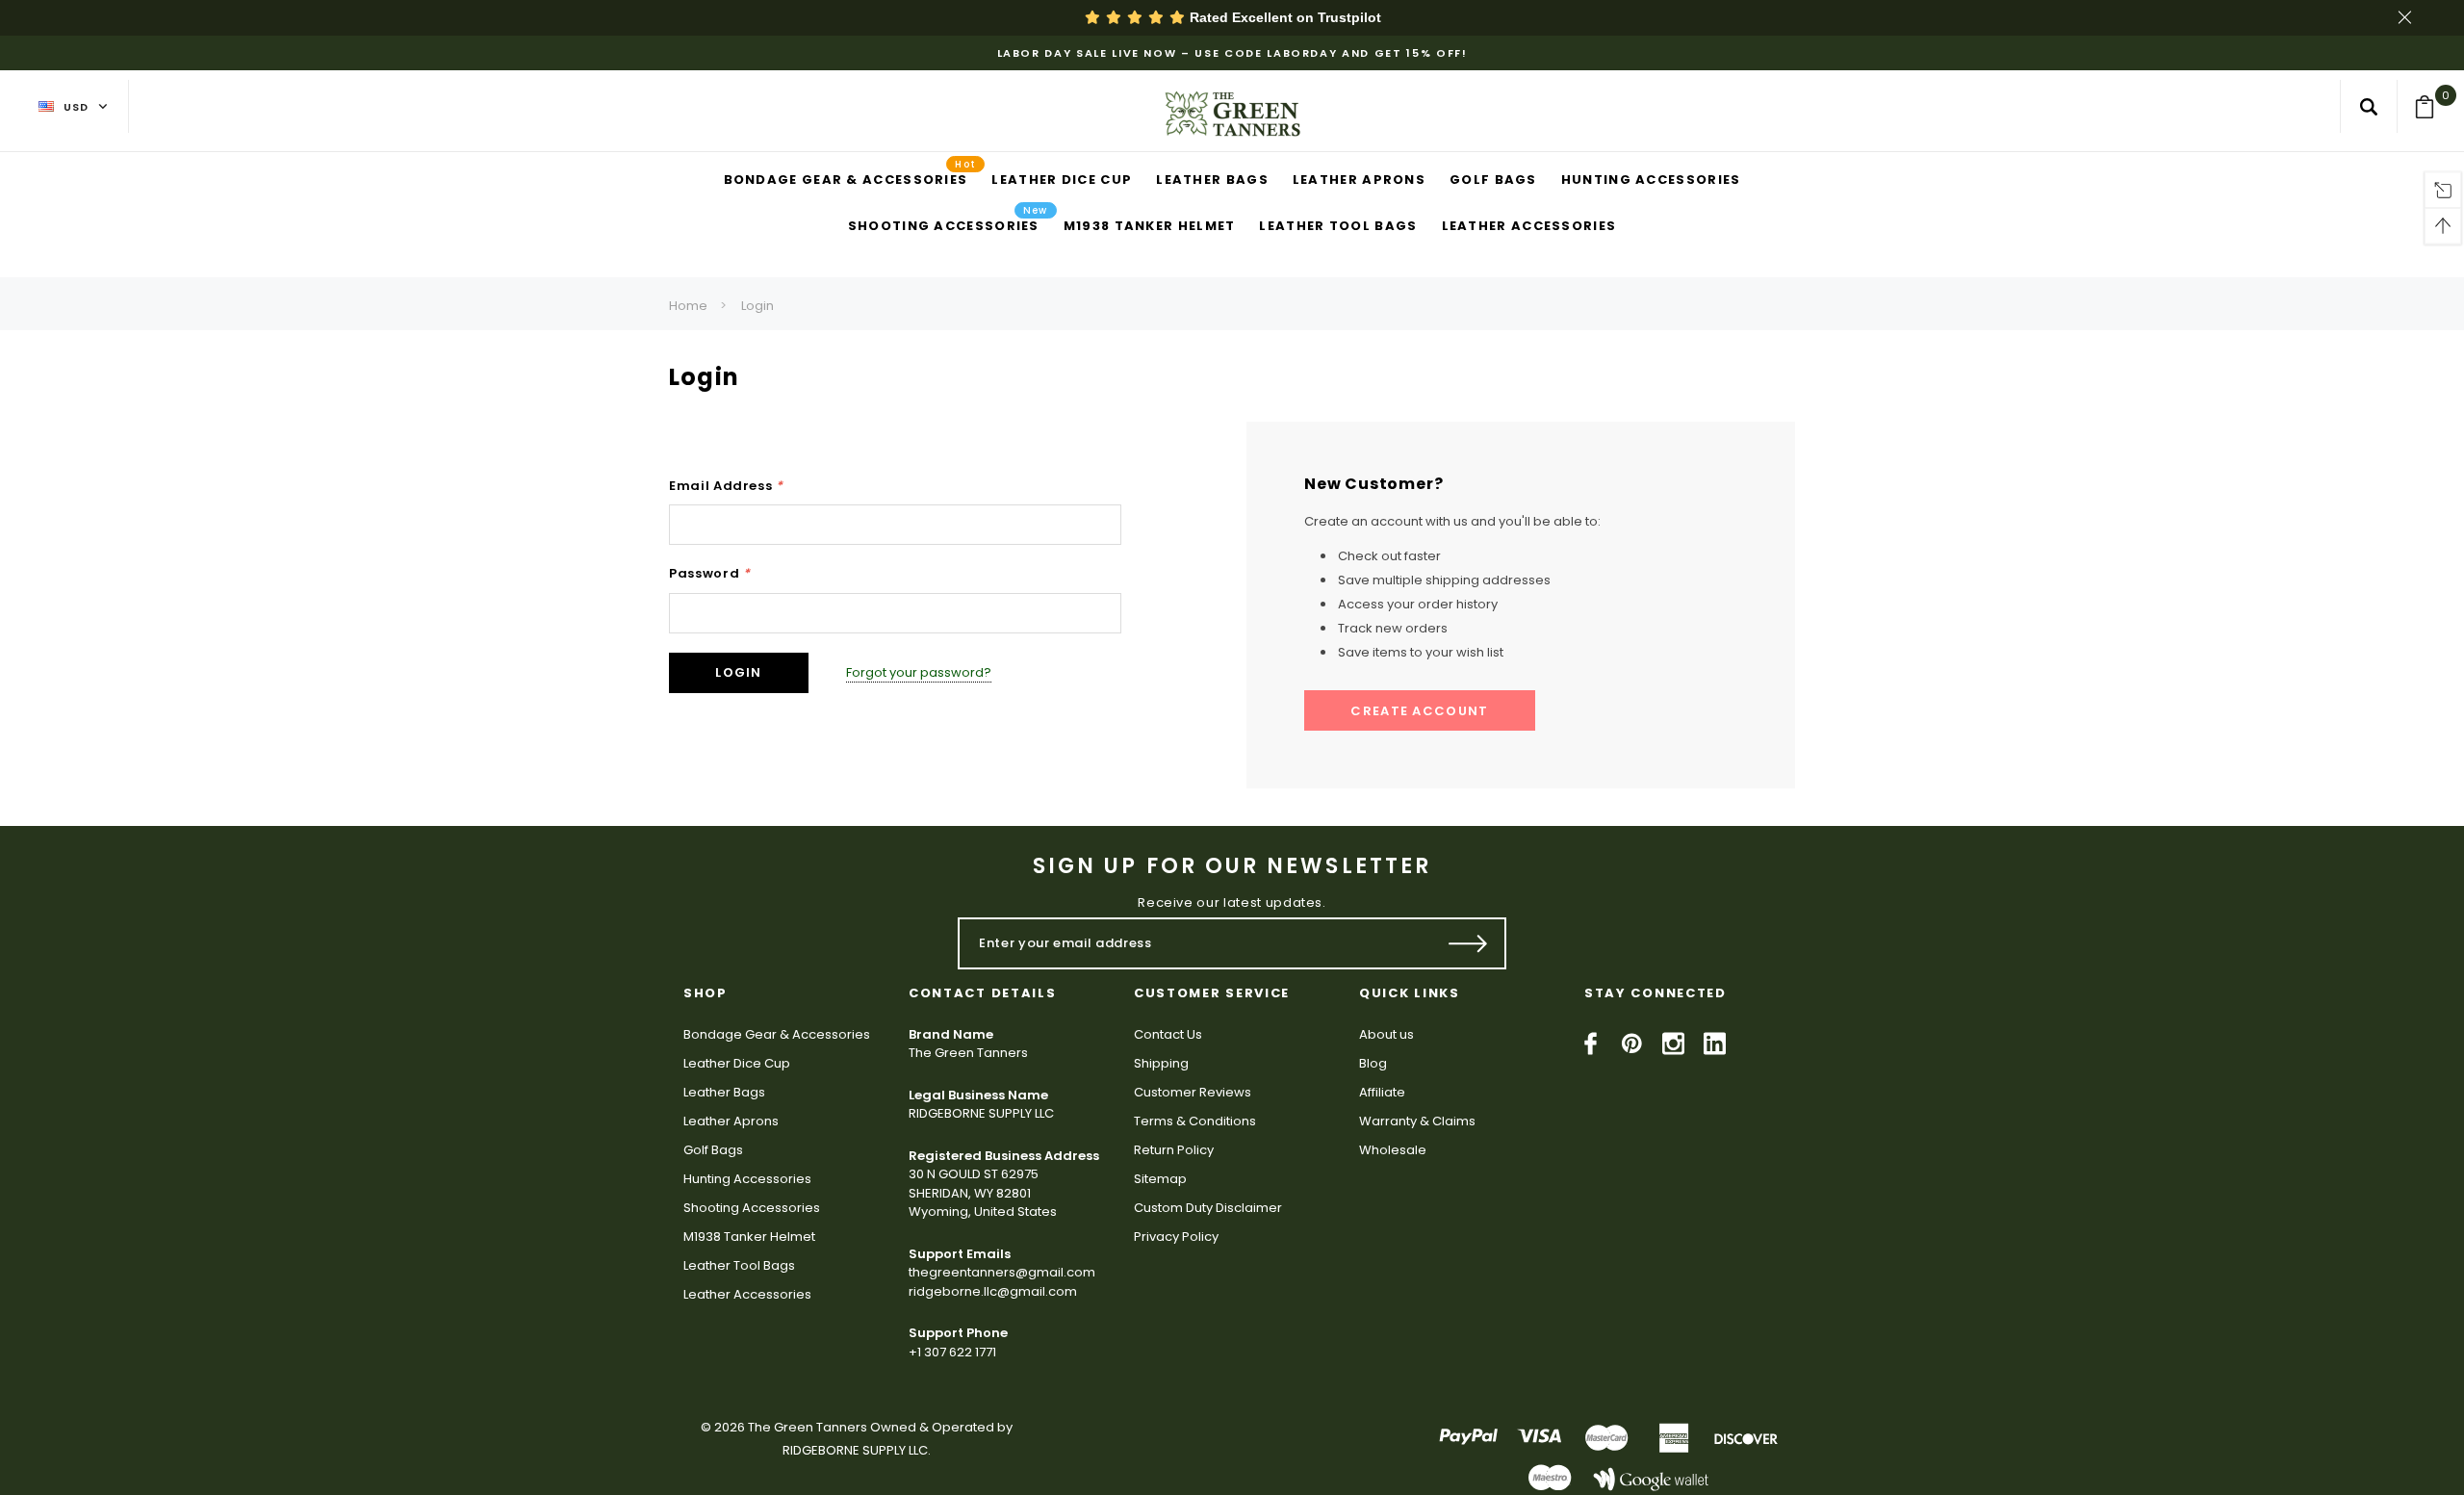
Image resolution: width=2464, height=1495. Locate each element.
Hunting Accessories (747, 1179)
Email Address (726, 486)
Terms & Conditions (1195, 1121)
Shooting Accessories (752, 1208)
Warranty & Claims (1417, 1121)
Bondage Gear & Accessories (777, 1034)
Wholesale (1393, 1150)
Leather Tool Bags (739, 1265)
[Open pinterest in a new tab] (1632, 1044)
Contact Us (1168, 1034)
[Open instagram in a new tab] (1673, 1044)
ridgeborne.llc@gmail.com (993, 1291)
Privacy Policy (1176, 1237)
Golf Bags (713, 1150)
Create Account (1419, 711)
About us (1386, 1034)
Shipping (1161, 1063)
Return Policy (1174, 1150)
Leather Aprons (731, 1121)
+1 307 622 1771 (952, 1352)
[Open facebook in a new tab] (1591, 1044)
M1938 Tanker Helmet (749, 1237)
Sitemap (1160, 1179)
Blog (1373, 1063)
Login (757, 306)
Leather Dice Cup (737, 1063)
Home (688, 306)
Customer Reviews (1193, 1092)
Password (710, 573)
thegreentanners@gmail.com (1002, 1272)
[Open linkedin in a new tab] (1715, 1044)
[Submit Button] (1468, 943)
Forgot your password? (919, 672)
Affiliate (1382, 1092)
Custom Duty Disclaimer (1208, 1208)
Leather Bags (724, 1092)
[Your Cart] (2431, 107)
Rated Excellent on (1283, 17)
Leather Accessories (747, 1294)
